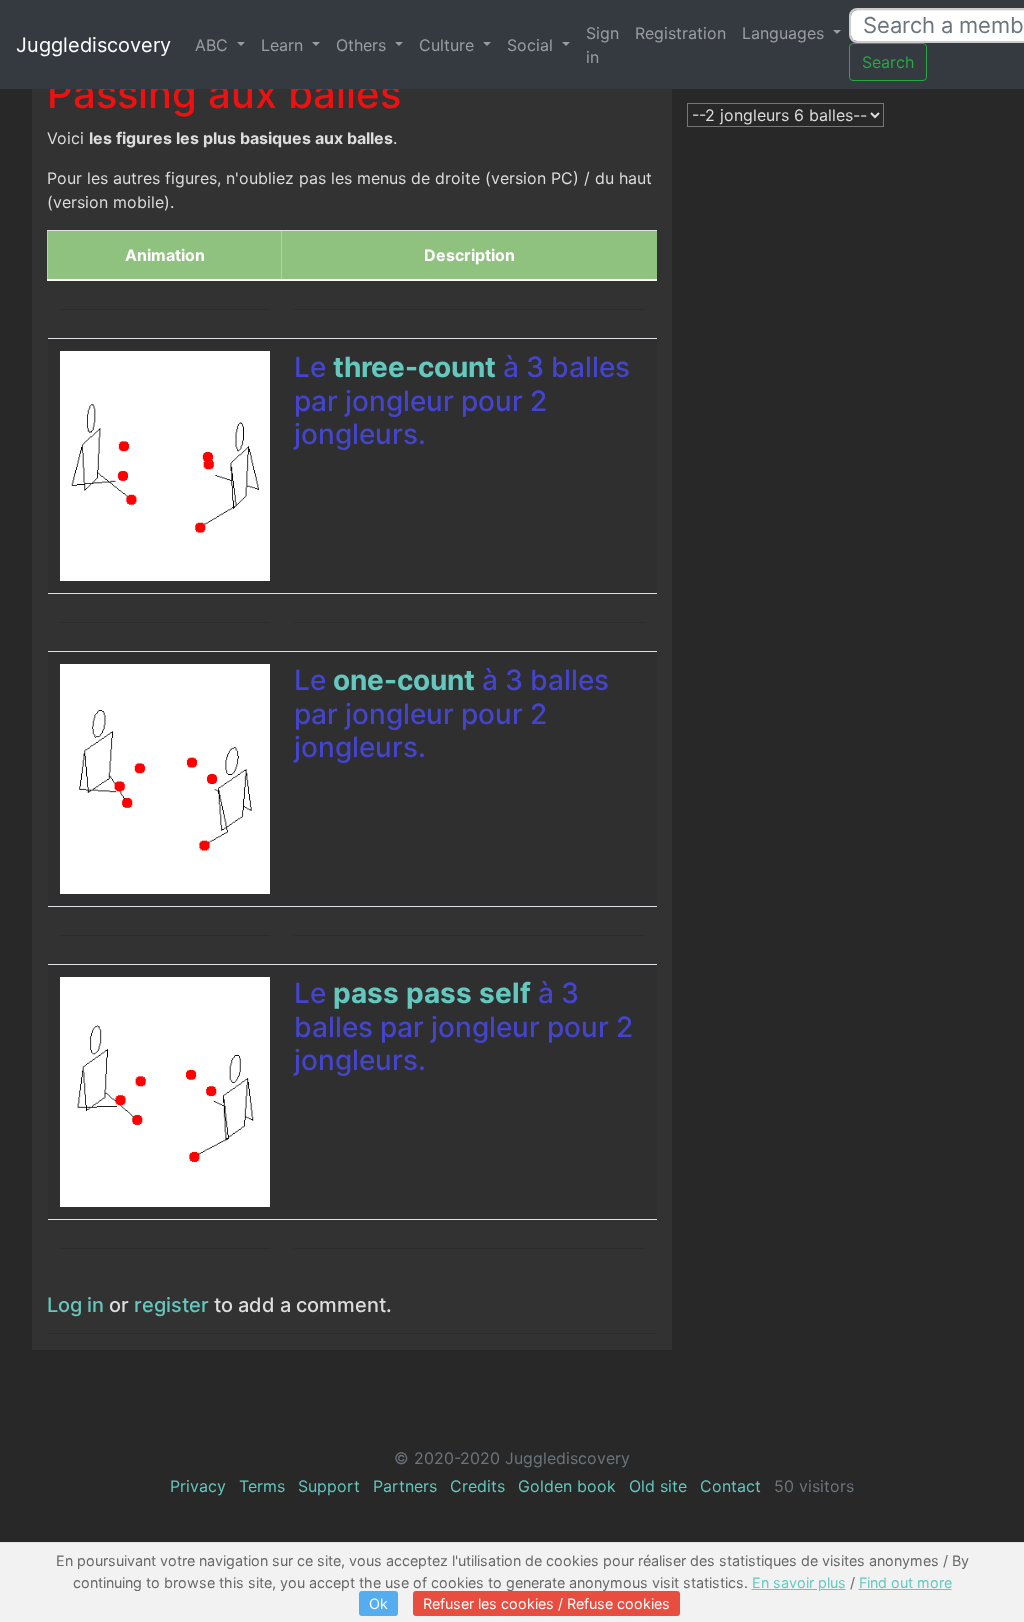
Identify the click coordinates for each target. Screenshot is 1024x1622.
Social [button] (532, 45)
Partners (405, 1486)
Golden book (567, 1486)
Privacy (198, 1486)
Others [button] (363, 45)
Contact (730, 1486)
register (171, 1305)
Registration (680, 33)
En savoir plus (799, 1582)
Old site (658, 1486)
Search (888, 62)
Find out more (905, 1582)
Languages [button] (785, 33)
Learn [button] (284, 45)
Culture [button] (449, 45)
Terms (262, 1486)
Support (329, 1486)
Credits (477, 1486)
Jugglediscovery (93, 45)
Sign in (602, 45)
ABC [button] (214, 45)
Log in (75, 1305)
